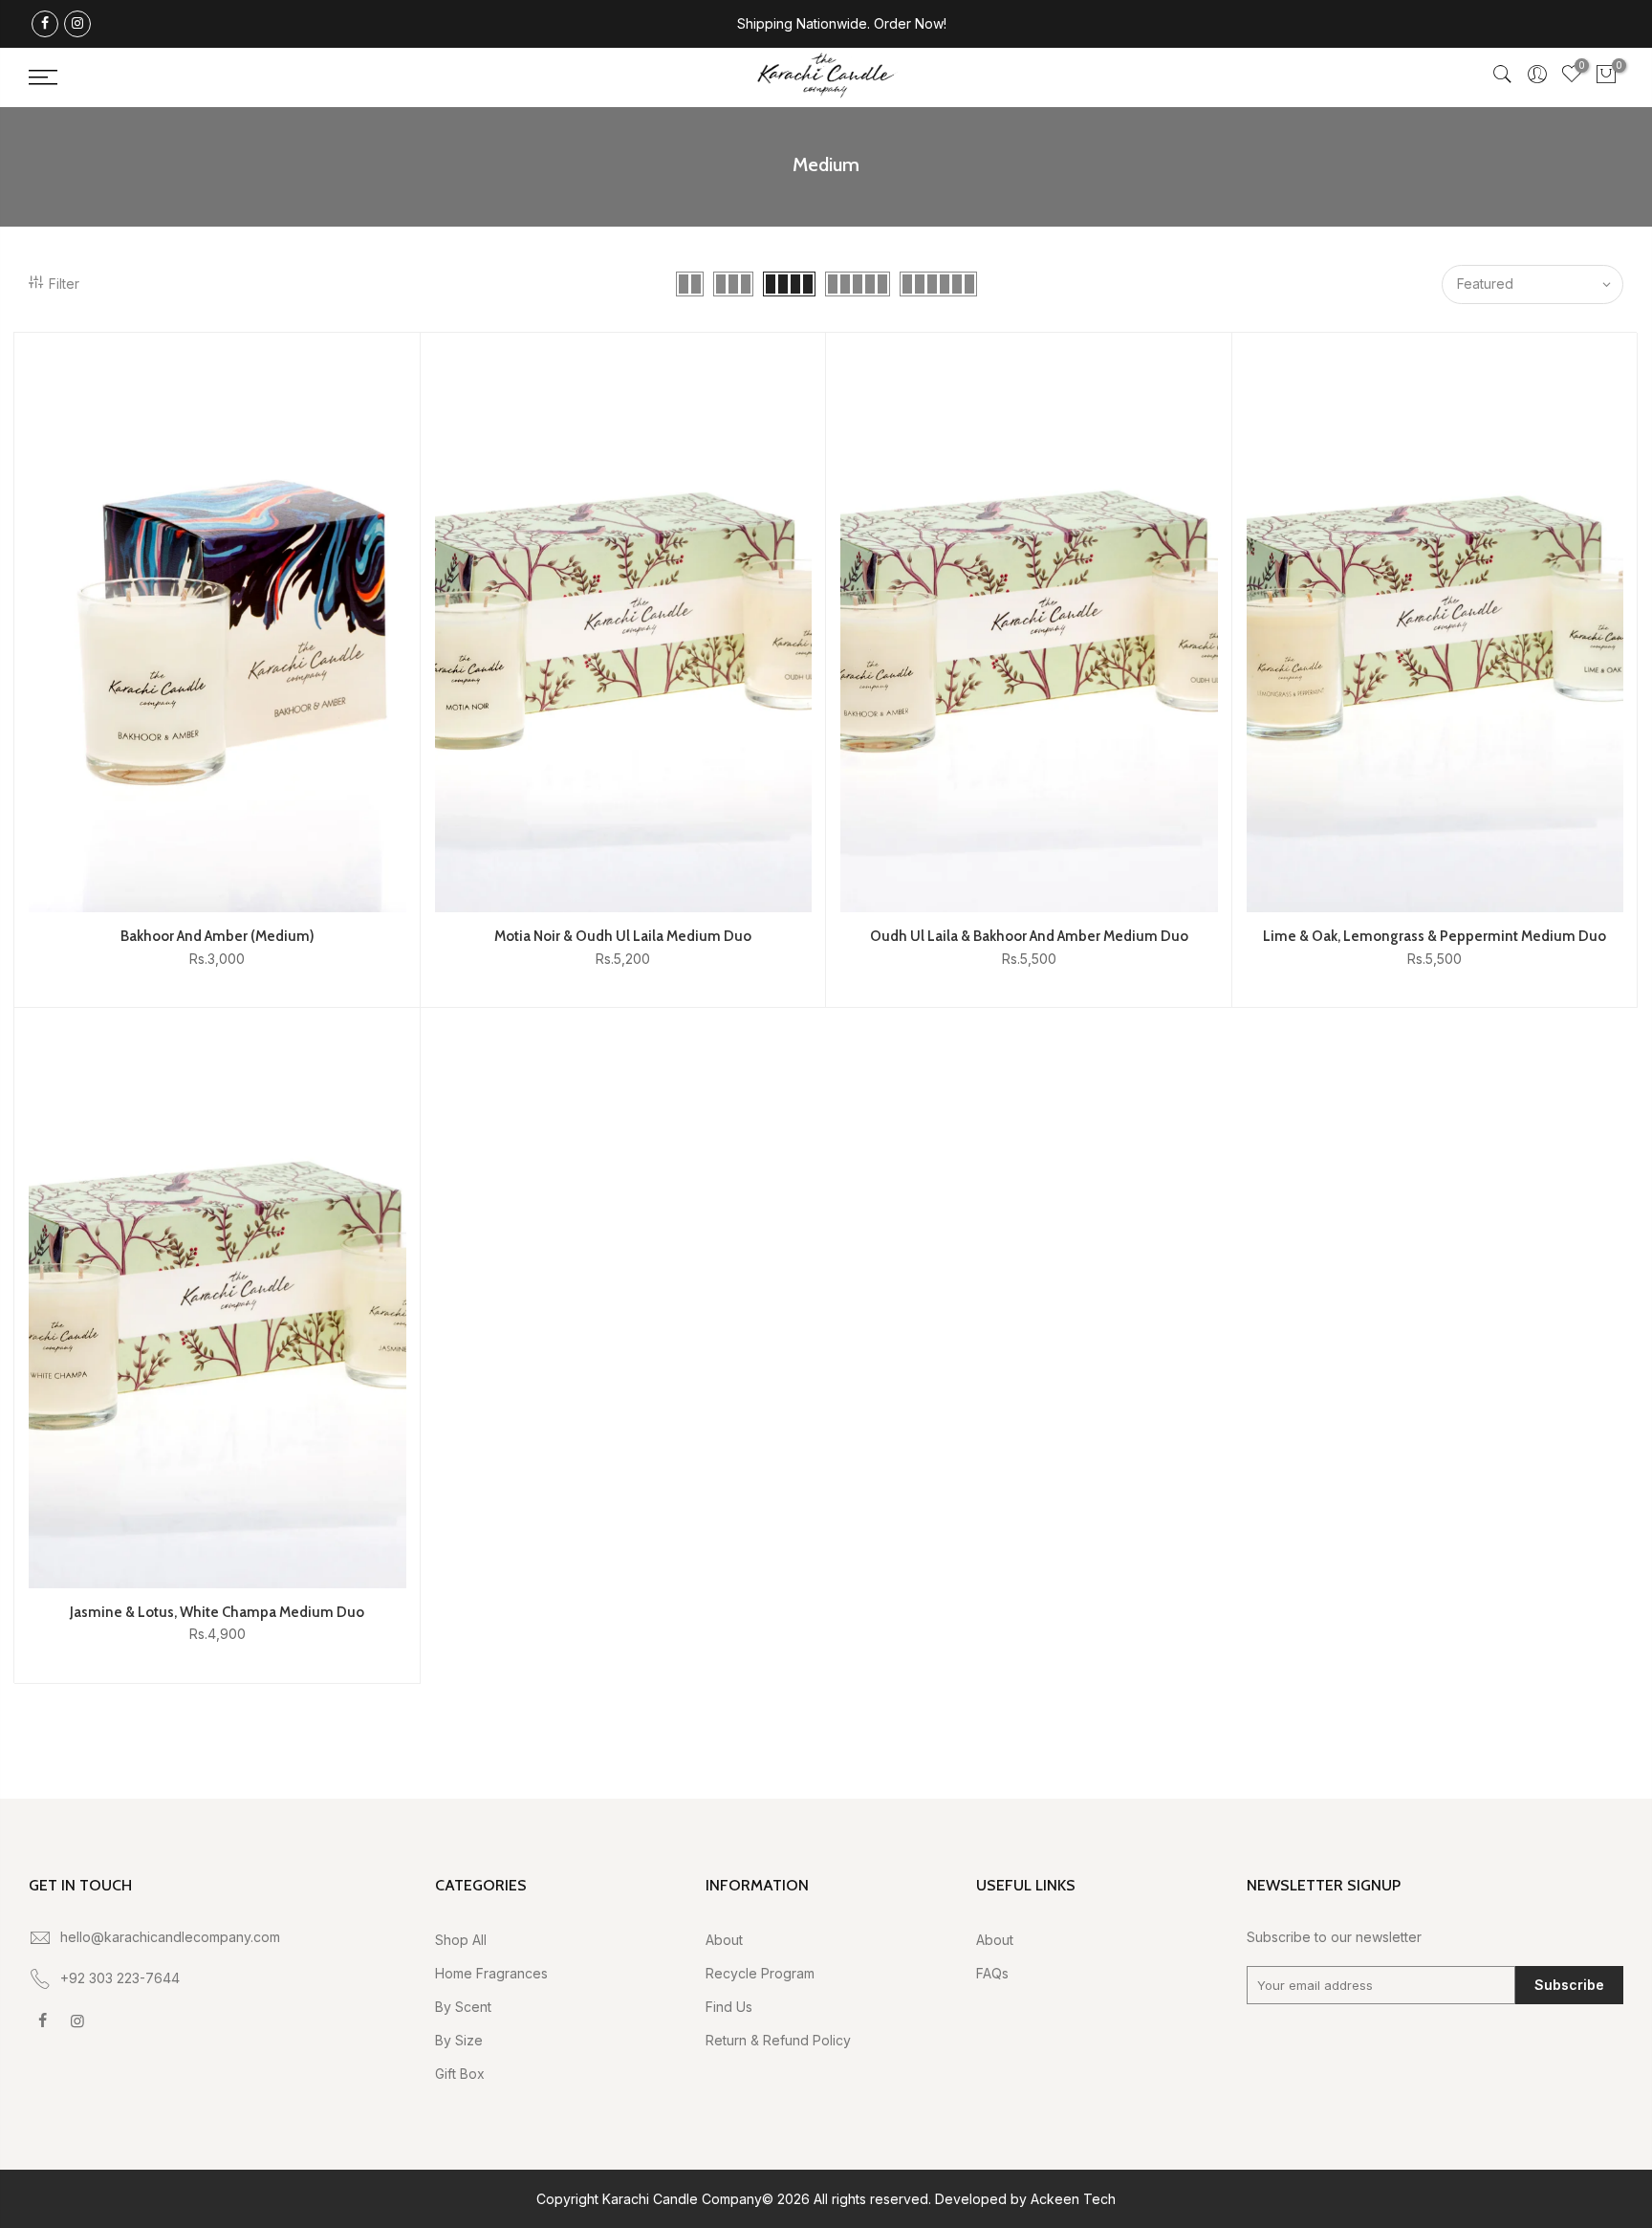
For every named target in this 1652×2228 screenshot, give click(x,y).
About (724, 1940)
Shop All (461, 1940)
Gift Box (460, 2074)
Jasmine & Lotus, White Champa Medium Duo (217, 1612)
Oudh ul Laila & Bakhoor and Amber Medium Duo (1029, 936)
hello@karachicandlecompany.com (170, 1937)
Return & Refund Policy (778, 2040)
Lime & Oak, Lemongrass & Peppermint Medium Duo (1435, 936)
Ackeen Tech (1073, 2199)
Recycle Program (760, 1973)
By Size (459, 2040)
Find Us (729, 2007)
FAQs (992, 1973)
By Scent (463, 2007)
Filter (64, 284)
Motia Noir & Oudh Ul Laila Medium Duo (623, 936)
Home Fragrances (491, 1973)
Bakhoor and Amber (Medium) (217, 936)
